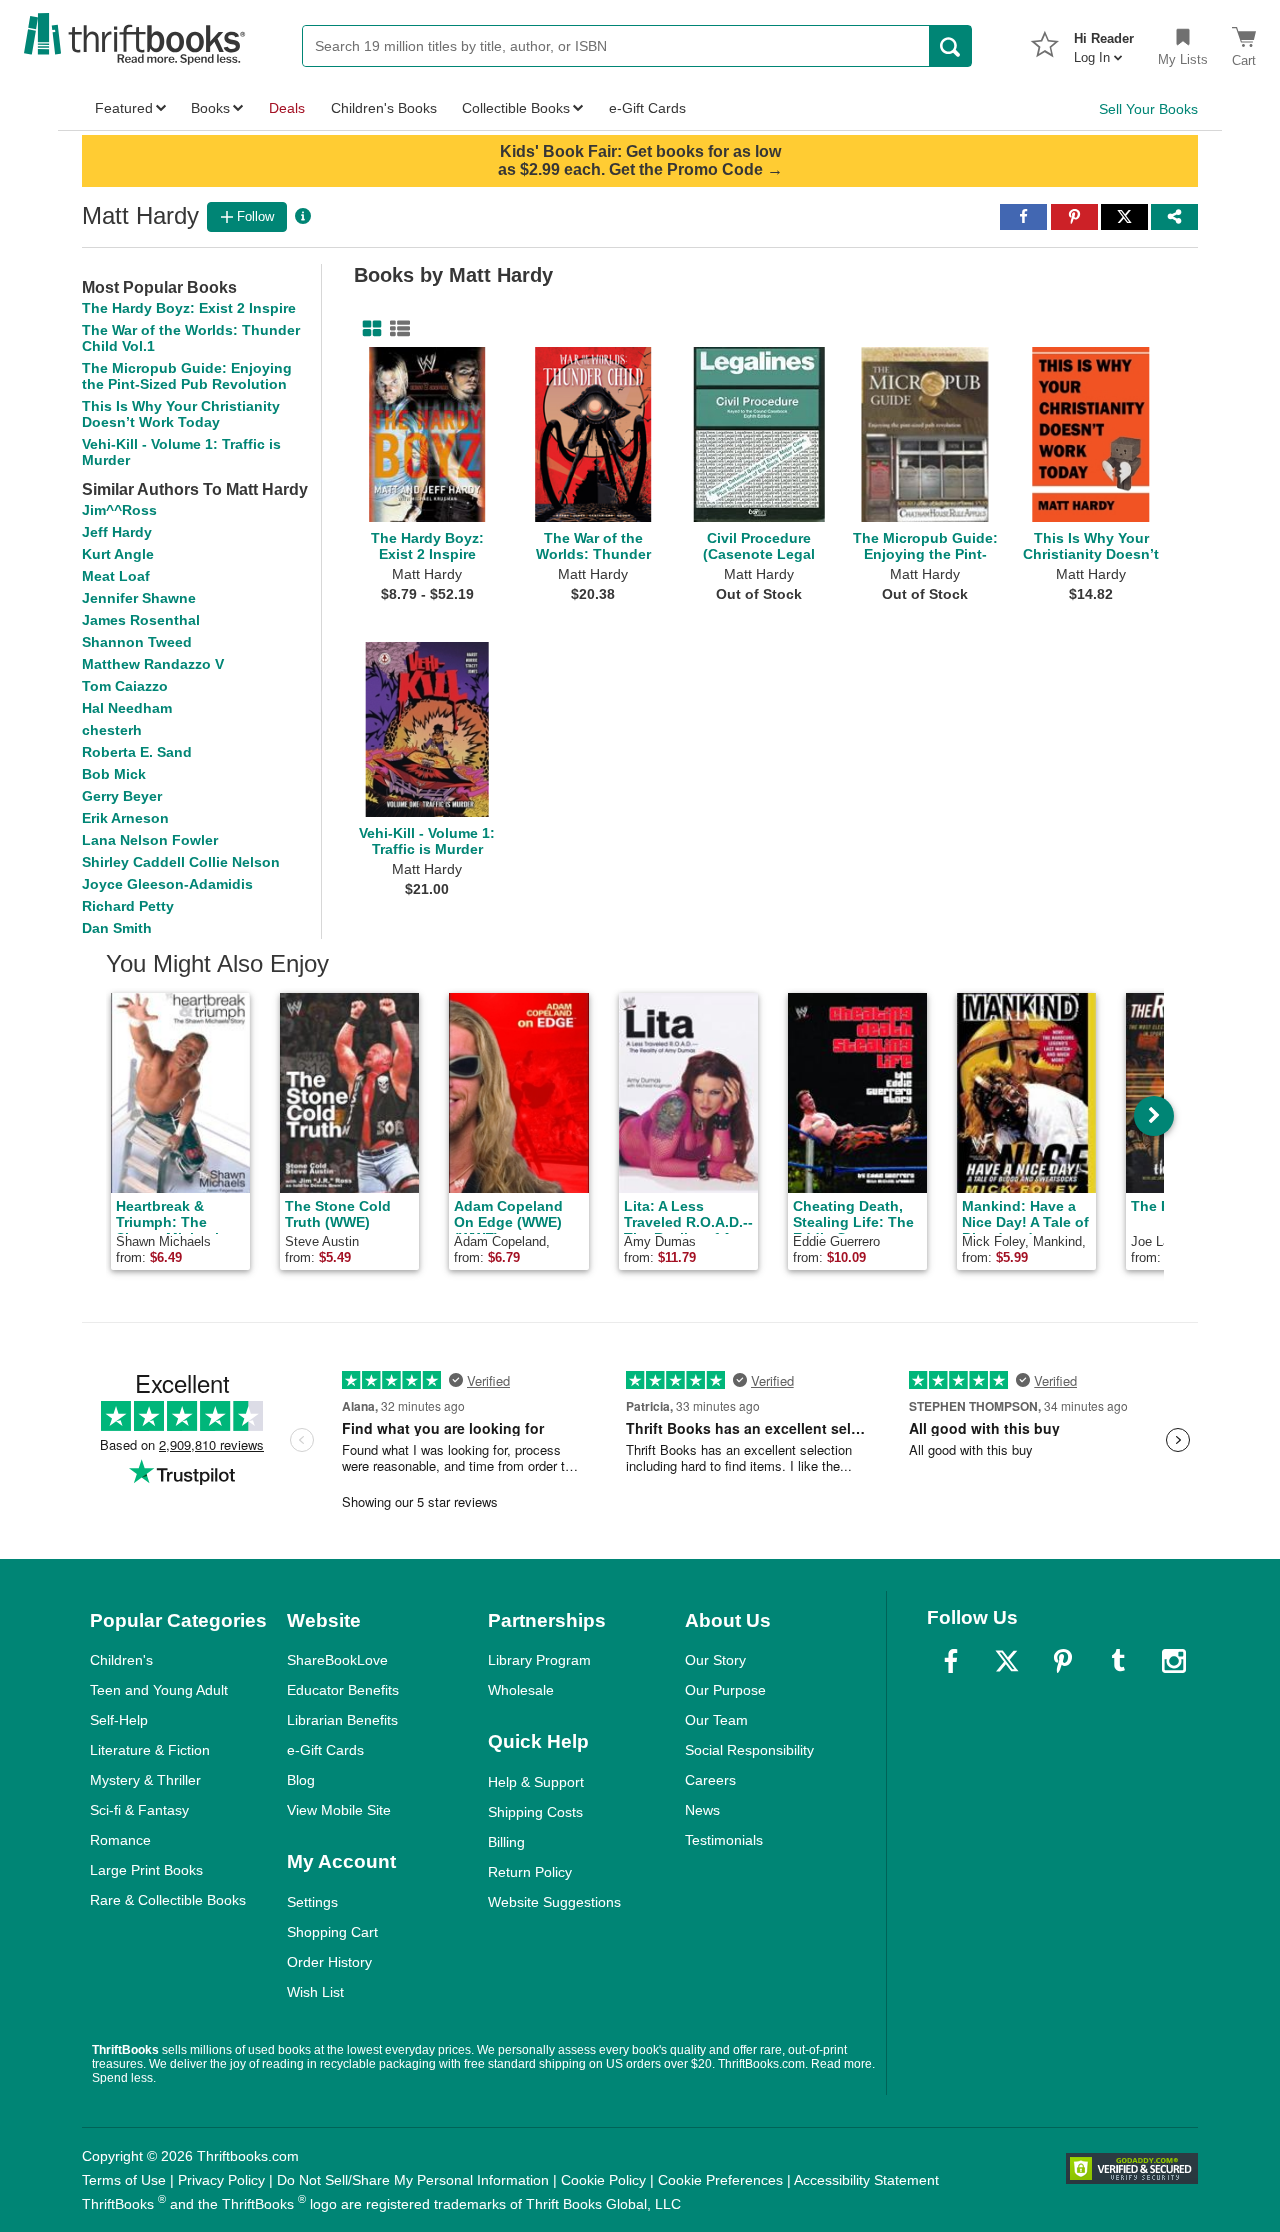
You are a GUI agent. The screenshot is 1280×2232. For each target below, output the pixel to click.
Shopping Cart (332, 1932)
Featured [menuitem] (124, 108)
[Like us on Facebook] (951, 1661)
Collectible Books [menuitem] (516, 108)
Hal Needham (127, 708)
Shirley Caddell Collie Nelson (181, 862)
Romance (120, 1840)
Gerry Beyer (122, 796)
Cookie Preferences (720, 2180)
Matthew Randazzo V (153, 664)
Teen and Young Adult (159, 1690)
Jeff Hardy (117, 532)
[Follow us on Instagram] (1174, 1661)
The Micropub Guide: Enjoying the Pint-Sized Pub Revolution (187, 376)
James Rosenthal (141, 620)
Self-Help (119, 1720)
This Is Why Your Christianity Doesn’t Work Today (181, 414)
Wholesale (521, 1690)
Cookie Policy (603, 2180)
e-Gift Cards (325, 1750)
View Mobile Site (339, 1810)
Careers (710, 1780)
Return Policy (530, 1872)
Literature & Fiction (150, 1750)
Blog (301, 1780)
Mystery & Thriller (145, 1780)
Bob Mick (114, 774)
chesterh (112, 730)
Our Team (716, 1720)
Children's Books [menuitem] (384, 108)
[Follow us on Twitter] (1007, 1661)
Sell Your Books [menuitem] (1148, 109)
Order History (329, 1962)
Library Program (539, 1660)
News (702, 1810)
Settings (312, 1902)
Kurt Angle (118, 554)
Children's (121, 1660)
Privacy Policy (221, 2180)
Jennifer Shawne (139, 598)
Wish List (315, 1992)
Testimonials (724, 1840)
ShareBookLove (337, 1660)
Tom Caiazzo (125, 686)
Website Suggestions (554, 1902)
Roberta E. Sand (137, 752)
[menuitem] (1104, 42)
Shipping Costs (535, 1812)
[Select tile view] (396, 329)
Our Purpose (725, 1690)
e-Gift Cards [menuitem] (647, 108)
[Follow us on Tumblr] (1118, 1661)
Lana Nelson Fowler (150, 840)
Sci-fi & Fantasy (139, 1810)
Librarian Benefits (342, 1720)
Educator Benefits (343, 1690)
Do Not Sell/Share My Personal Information (413, 2180)
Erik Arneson (125, 818)
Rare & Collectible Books (168, 1900)
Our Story (715, 1660)
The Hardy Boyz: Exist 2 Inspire (189, 308)
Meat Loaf (116, 576)
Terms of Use (124, 2180)
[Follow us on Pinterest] (1063, 1661)
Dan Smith (117, 928)
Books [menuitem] (210, 108)
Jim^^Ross (119, 510)
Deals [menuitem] (287, 108)
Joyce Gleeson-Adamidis (167, 884)
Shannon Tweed (137, 642)
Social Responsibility (749, 1750)
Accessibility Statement (866, 2180)
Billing (506, 1842)
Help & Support (536, 1782)
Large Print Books (146, 1870)
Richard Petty (128, 906)
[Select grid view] (368, 329)
